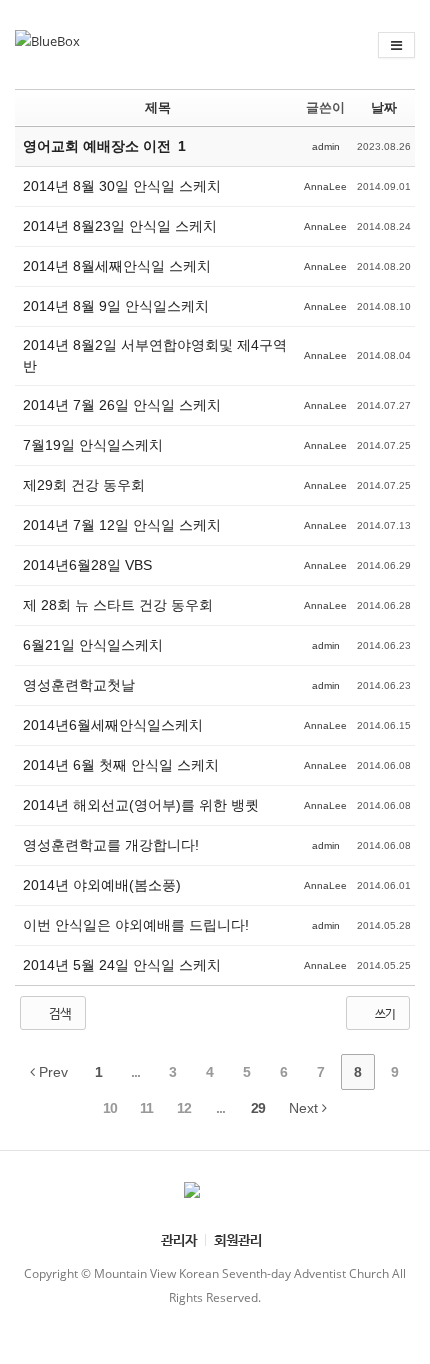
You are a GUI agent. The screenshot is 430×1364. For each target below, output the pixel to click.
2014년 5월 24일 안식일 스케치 (122, 965)
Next (305, 1108)
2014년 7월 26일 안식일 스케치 (122, 405)
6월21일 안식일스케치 (93, 645)
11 (146, 1108)
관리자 (179, 1239)
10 (110, 1108)
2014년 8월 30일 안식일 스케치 (122, 186)
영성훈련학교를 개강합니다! (111, 845)
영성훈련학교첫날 (79, 685)
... (135, 1072)
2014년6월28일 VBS (87, 565)
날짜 (384, 107)
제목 (158, 107)
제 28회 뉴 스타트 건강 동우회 (118, 605)
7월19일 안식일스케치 (93, 445)
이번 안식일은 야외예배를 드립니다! (136, 925)
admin (326, 146)
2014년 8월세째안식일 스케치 (117, 266)
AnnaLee (325, 186)
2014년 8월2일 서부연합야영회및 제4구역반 (155, 355)
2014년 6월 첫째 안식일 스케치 (121, 765)
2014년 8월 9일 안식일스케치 (116, 306)
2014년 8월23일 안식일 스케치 (120, 226)
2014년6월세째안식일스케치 (113, 725)
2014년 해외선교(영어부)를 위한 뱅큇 (141, 805)
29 (258, 1108)
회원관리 (238, 1239)
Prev (51, 1072)
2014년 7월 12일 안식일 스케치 (122, 525)
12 (184, 1108)
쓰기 (384, 1013)
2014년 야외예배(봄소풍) (102, 885)
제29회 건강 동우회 (84, 485)
